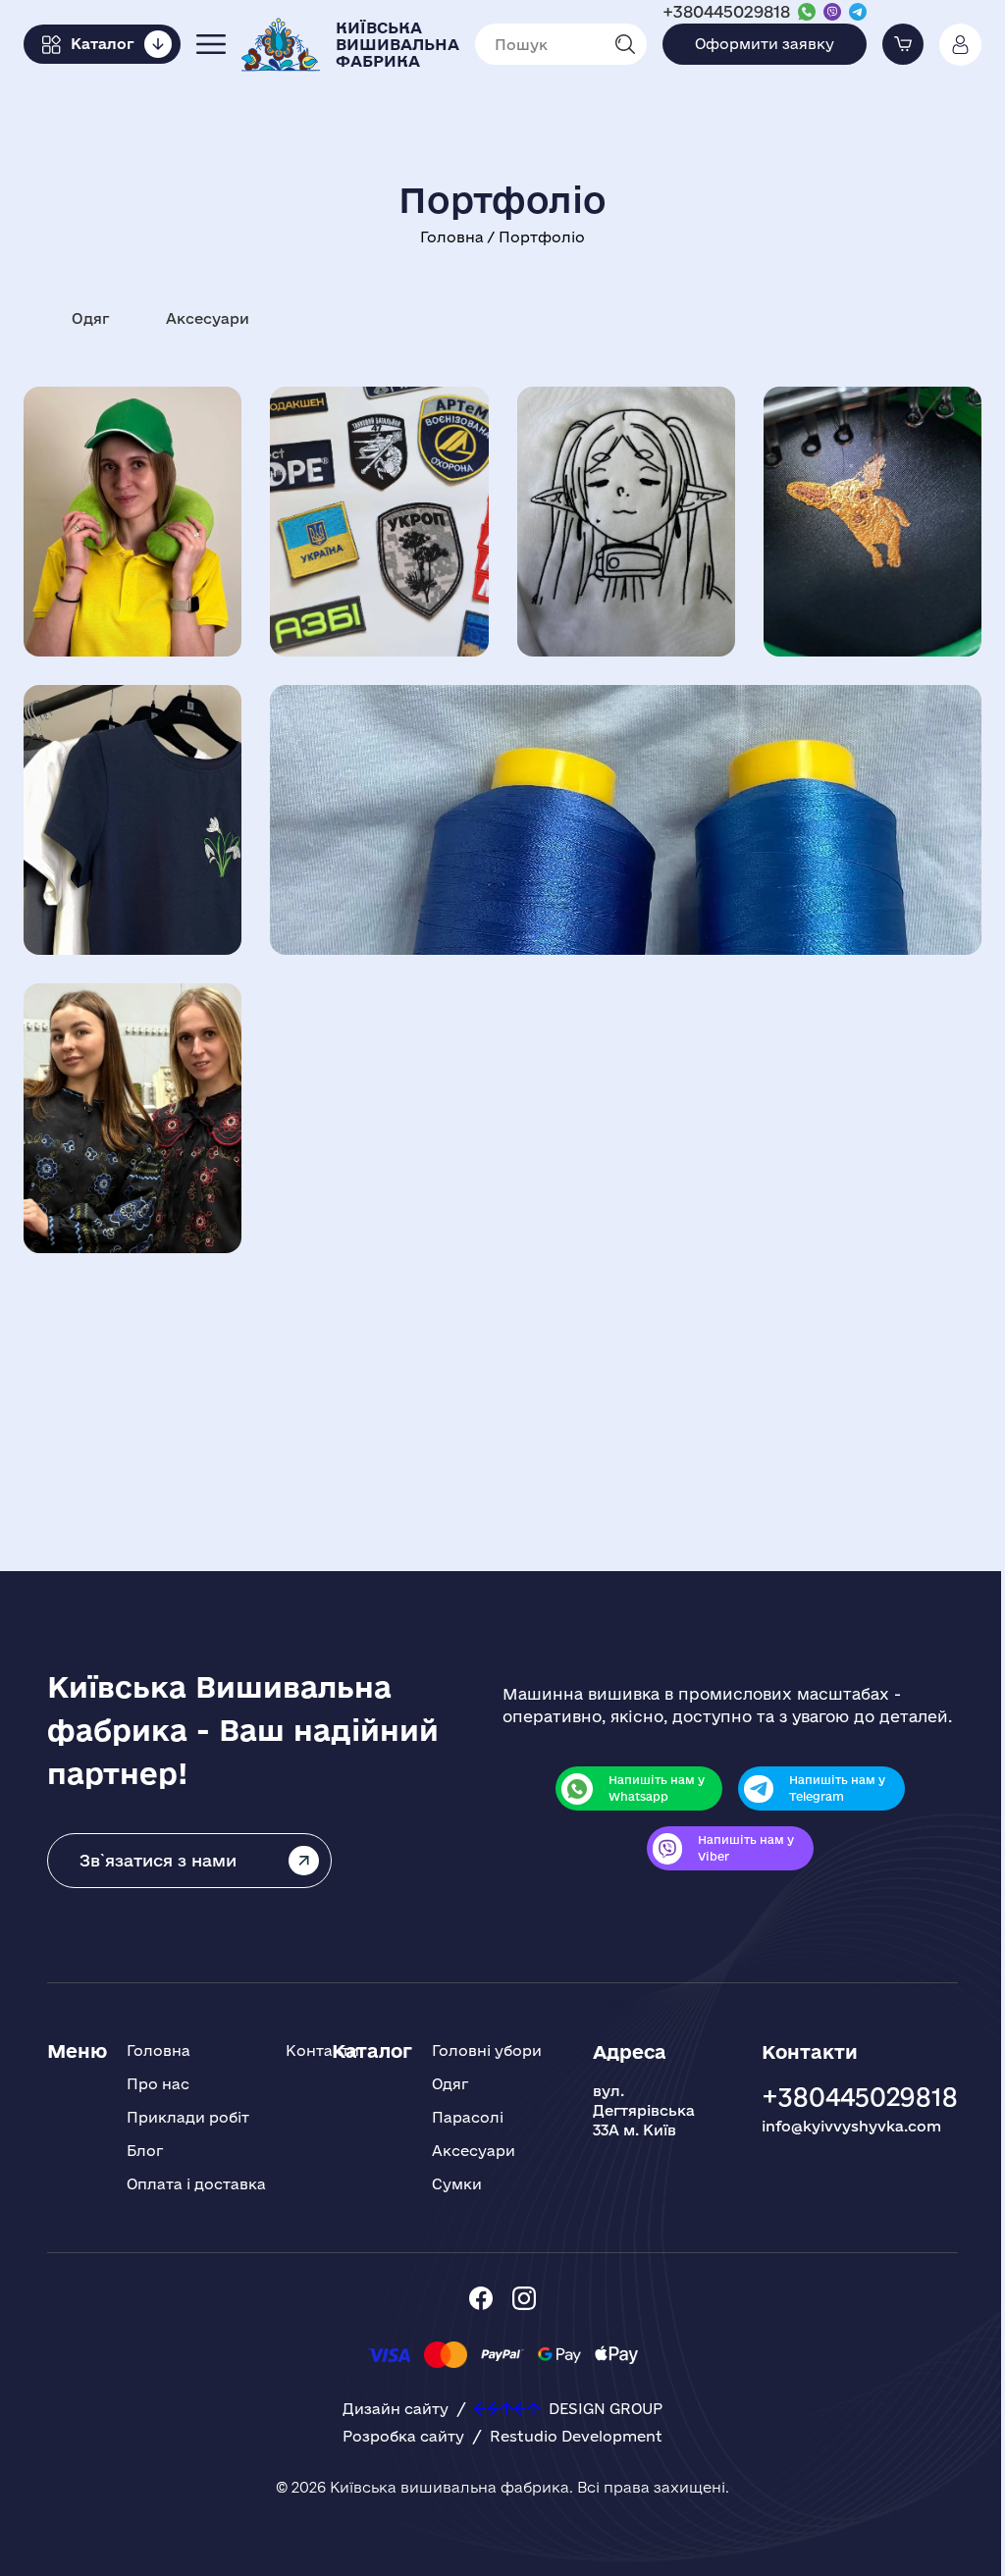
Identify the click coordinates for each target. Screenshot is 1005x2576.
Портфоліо (542, 237)
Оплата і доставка (196, 2184)
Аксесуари (208, 318)
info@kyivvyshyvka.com (851, 2126)
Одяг (90, 318)
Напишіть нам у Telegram (837, 1788)
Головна (454, 237)
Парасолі (468, 2117)
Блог (145, 2151)
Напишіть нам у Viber (746, 1848)
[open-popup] (211, 44)
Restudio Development (576, 2436)
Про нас (158, 2084)
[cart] (903, 44)
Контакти (322, 2050)
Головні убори (487, 2050)
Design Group (606, 2409)
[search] (631, 44)
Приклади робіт (188, 2117)
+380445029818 (726, 11)
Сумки (457, 2184)
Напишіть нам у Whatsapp (657, 1788)
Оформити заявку (765, 44)
